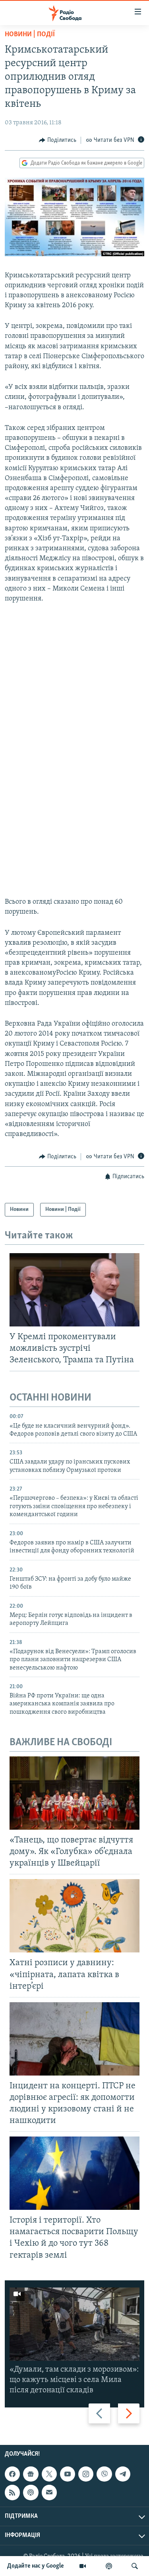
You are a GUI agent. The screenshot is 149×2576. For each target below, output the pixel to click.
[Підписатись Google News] (31, 2474)
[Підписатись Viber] (104, 2474)
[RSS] (12, 2493)
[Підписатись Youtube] (68, 2474)
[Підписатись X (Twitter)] (49, 2474)
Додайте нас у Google (36, 2566)
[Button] (58, 140)
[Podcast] (31, 2493)
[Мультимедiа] (83, 2566)
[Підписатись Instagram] (86, 2474)
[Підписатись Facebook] (12, 2474)
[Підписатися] (49, 2493)
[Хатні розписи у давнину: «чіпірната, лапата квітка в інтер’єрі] (74, 1916)
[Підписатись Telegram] (123, 2474)
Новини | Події (30, 35)
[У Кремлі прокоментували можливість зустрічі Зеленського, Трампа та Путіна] (74, 1290)
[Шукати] (135, 2566)
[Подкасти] (109, 2566)
